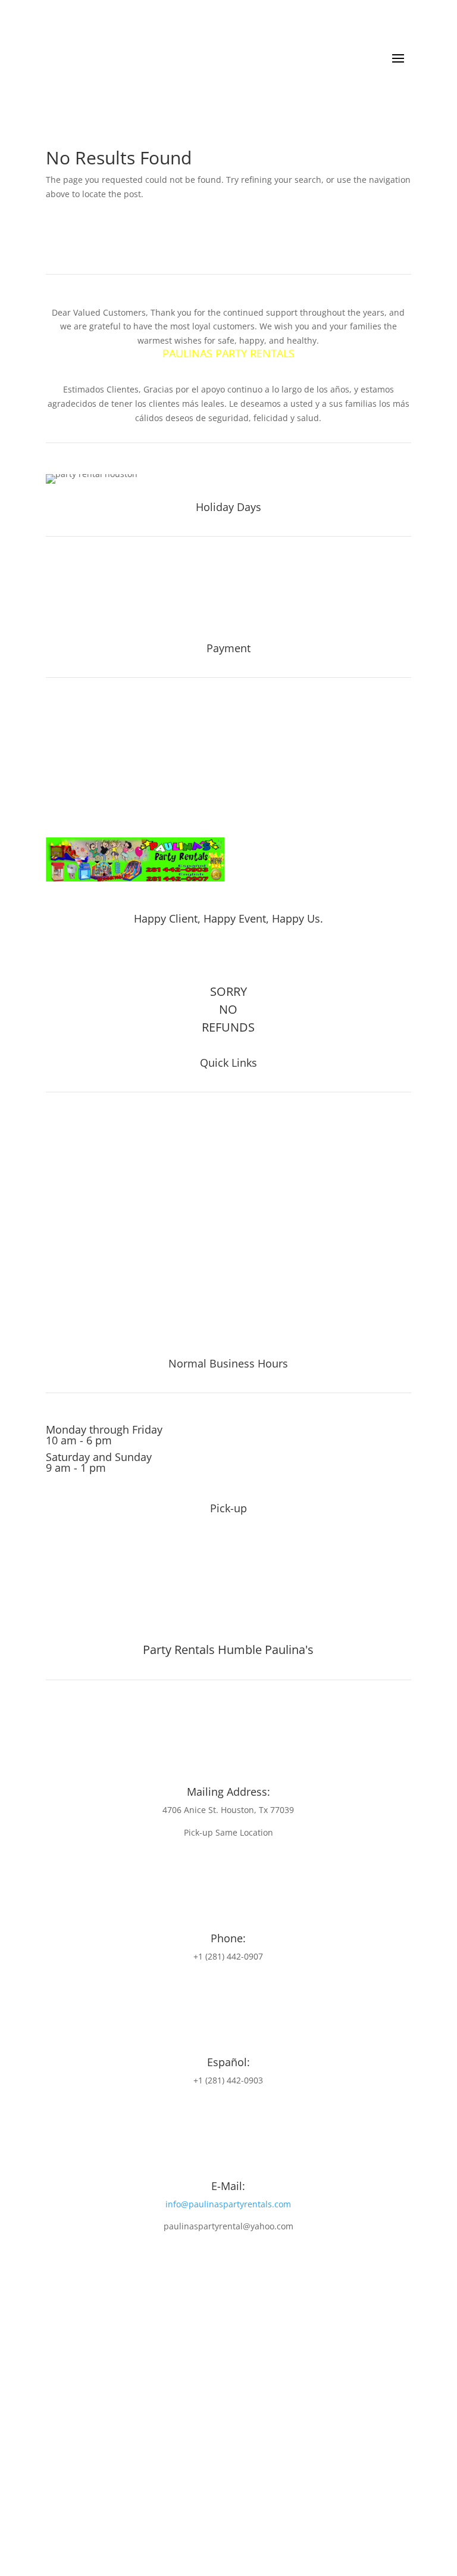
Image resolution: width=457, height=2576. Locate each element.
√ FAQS (63, 1229)
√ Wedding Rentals (93, 1329)
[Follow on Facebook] (213, 957)
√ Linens (67, 1212)
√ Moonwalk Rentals (96, 1312)
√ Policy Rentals (85, 1245)
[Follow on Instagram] (238, 957)
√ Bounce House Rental (104, 1295)
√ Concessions (82, 1179)
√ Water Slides (82, 1129)
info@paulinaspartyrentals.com (228, 2204)
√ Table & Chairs (87, 1162)
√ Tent (61, 1145)
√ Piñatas (69, 1195)
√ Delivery (71, 1279)
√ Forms (66, 1262)
